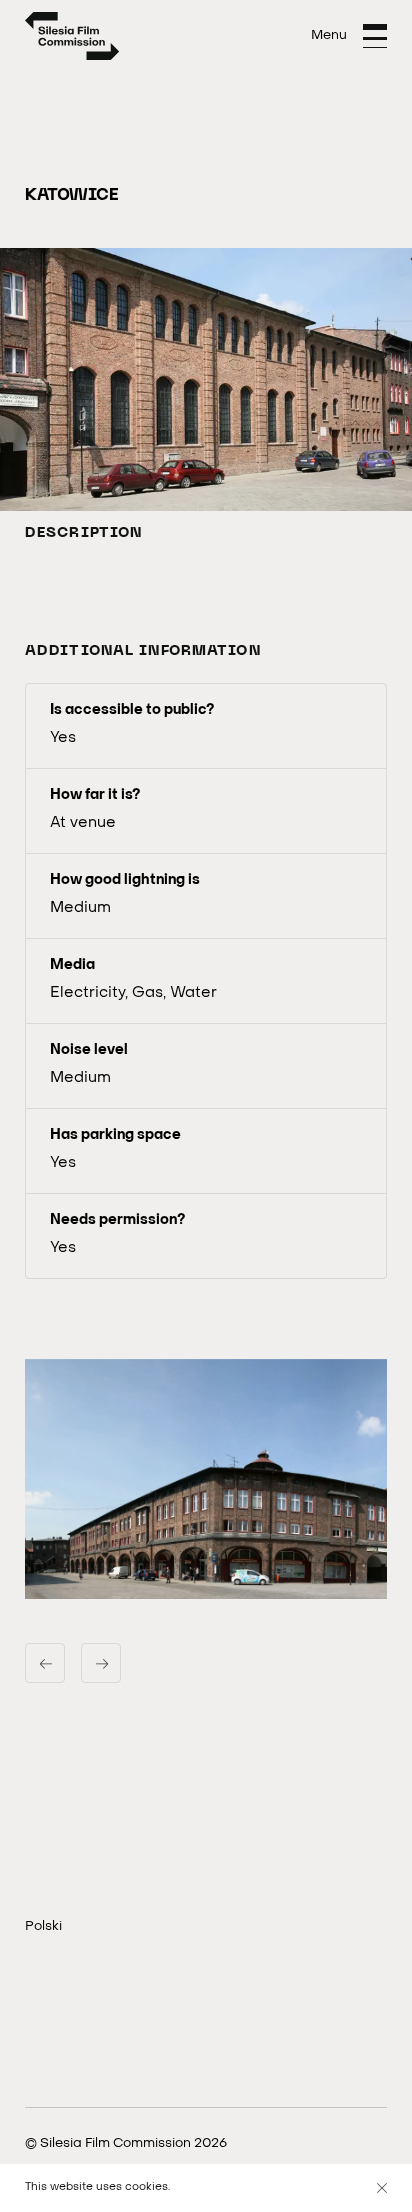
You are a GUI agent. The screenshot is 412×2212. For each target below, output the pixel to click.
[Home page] (72, 36)
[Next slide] (101, 1663)
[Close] (382, 2188)
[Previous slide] (45, 1663)
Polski (43, 1926)
